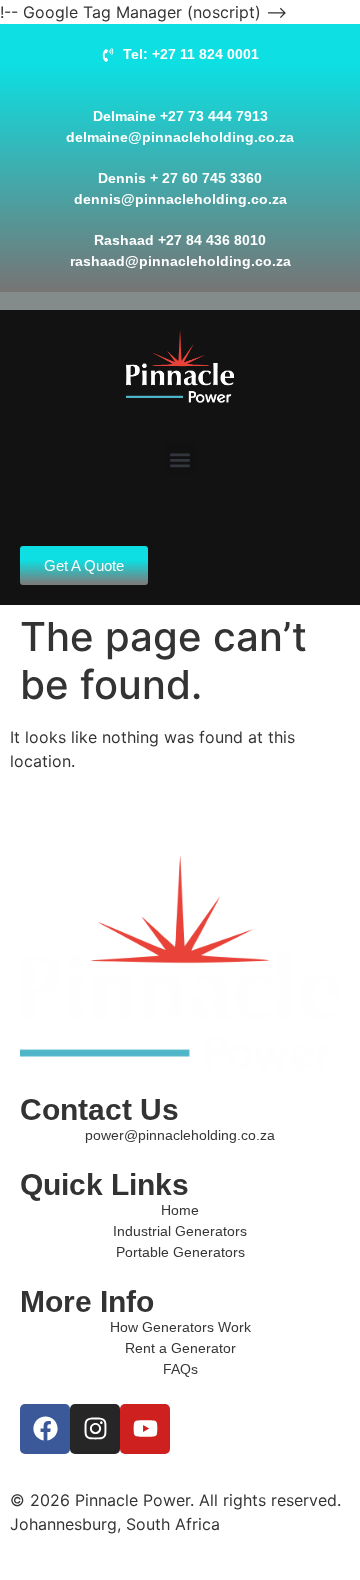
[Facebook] (45, 1429)
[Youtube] (145, 1429)
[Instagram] (95, 1429)
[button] (180, 459)
